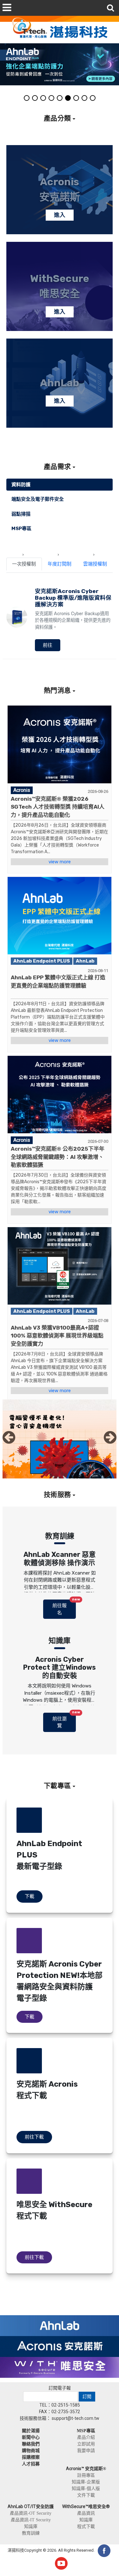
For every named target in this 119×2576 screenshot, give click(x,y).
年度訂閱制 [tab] (60, 564)
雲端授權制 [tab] (95, 564)
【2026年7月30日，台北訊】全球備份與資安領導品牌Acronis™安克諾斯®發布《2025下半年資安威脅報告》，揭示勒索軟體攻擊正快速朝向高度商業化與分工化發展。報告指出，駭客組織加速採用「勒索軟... (59, 1188)
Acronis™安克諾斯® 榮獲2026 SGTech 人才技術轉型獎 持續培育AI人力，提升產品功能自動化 (58, 807)
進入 (60, 215)
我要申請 (86, 2451)
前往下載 (34, 2137)
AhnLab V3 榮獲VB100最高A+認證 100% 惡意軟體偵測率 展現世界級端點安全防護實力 (57, 1336)
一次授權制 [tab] (24, 564)
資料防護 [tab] (21, 485)
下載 (30, 1896)
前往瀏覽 (64, 1721)
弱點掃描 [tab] (21, 514)
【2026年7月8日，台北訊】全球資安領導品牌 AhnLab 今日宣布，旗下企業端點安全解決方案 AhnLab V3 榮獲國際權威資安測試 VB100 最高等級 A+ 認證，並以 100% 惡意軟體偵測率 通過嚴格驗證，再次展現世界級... (59, 1367)
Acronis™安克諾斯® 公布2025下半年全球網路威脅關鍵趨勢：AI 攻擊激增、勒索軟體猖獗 (58, 1157)
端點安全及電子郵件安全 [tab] (38, 499)
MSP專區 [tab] (21, 529)
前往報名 (64, 1608)
